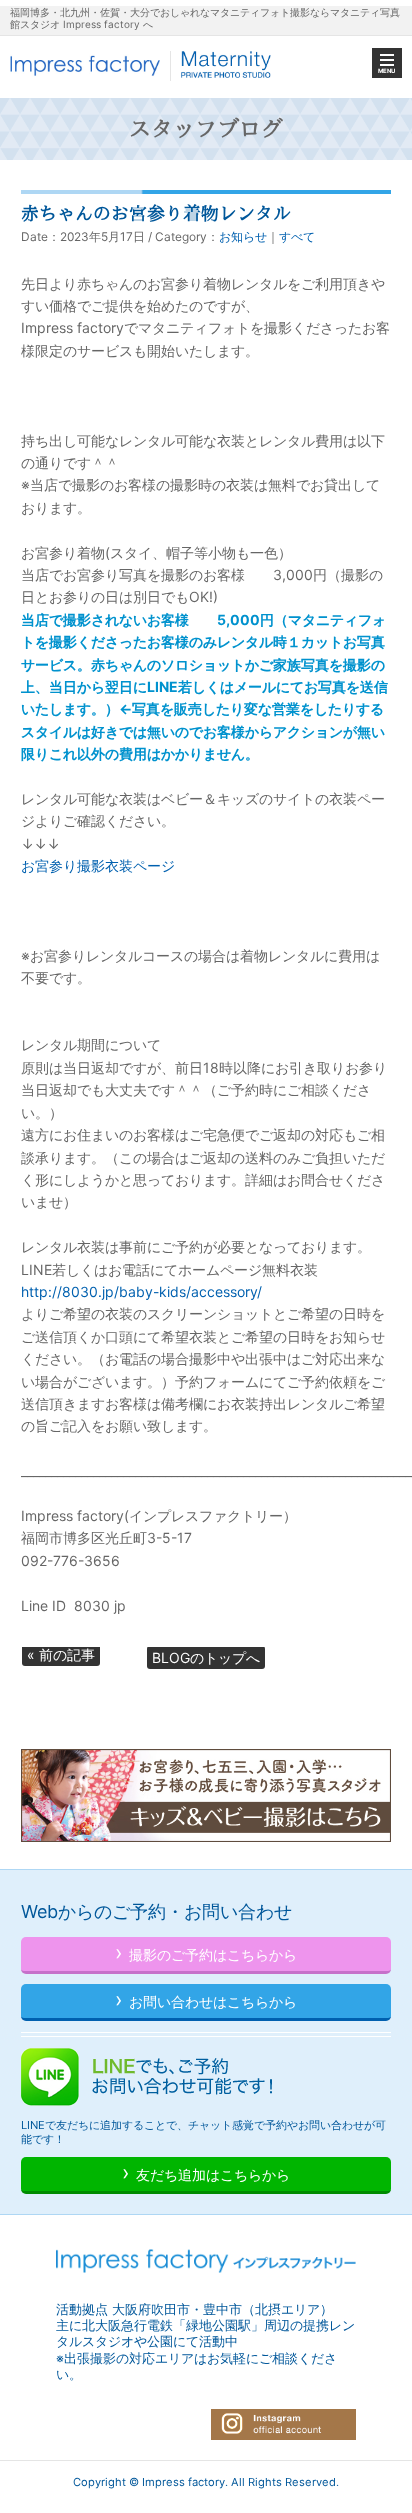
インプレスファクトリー (142, 65)
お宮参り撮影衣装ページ (98, 865)
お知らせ (243, 236)
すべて (297, 236)
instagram (283, 2424)
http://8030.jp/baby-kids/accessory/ (141, 1291)
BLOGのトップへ (206, 1657)
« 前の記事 (61, 1654)
